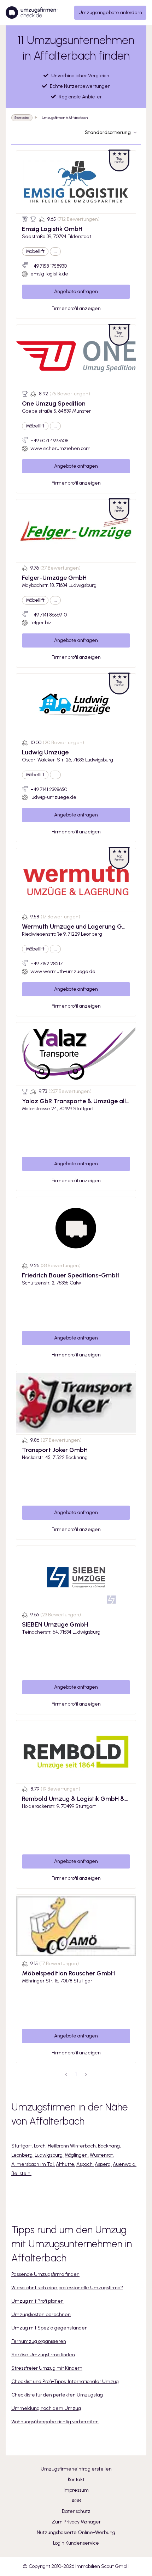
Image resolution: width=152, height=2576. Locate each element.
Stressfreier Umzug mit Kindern (47, 2368)
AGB (76, 2501)
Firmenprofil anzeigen (76, 308)
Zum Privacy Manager (76, 2522)
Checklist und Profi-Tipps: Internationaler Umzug (65, 2381)
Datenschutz (76, 2511)
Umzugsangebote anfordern (110, 13)
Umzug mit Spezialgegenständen (49, 2328)
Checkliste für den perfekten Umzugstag (57, 2395)
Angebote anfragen (76, 291)
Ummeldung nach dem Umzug (46, 2408)
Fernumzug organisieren (39, 2341)
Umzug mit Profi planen (37, 2301)
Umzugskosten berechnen (41, 2314)
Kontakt (76, 2480)
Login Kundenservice (76, 2543)
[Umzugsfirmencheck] (32, 13)
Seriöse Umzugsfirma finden (43, 2355)
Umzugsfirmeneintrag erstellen (76, 2469)
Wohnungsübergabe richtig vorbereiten (55, 2422)
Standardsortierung (108, 132)
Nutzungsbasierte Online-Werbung (76, 2532)
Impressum (76, 2490)
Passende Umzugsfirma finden (45, 2274)
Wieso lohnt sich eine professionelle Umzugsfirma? (67, 2288)
